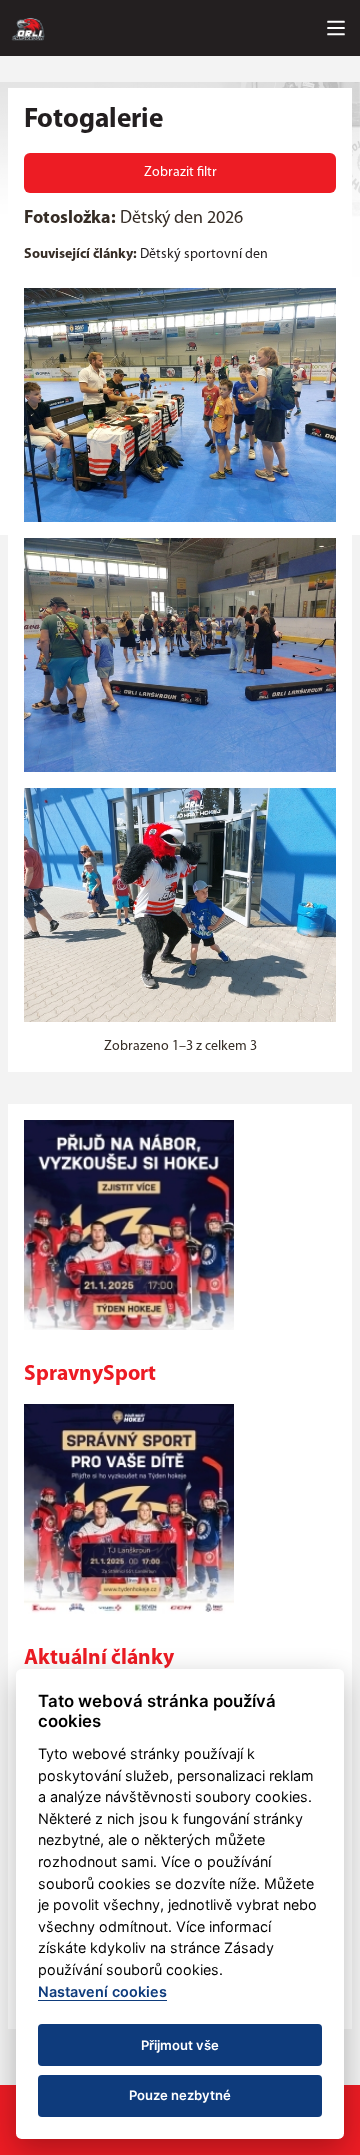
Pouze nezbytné (180, 2095)
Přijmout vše (180, 2045)
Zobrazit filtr (180, 172)
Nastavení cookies (102, 1991)
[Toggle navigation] (336, 28)
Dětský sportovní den (204, 254)
